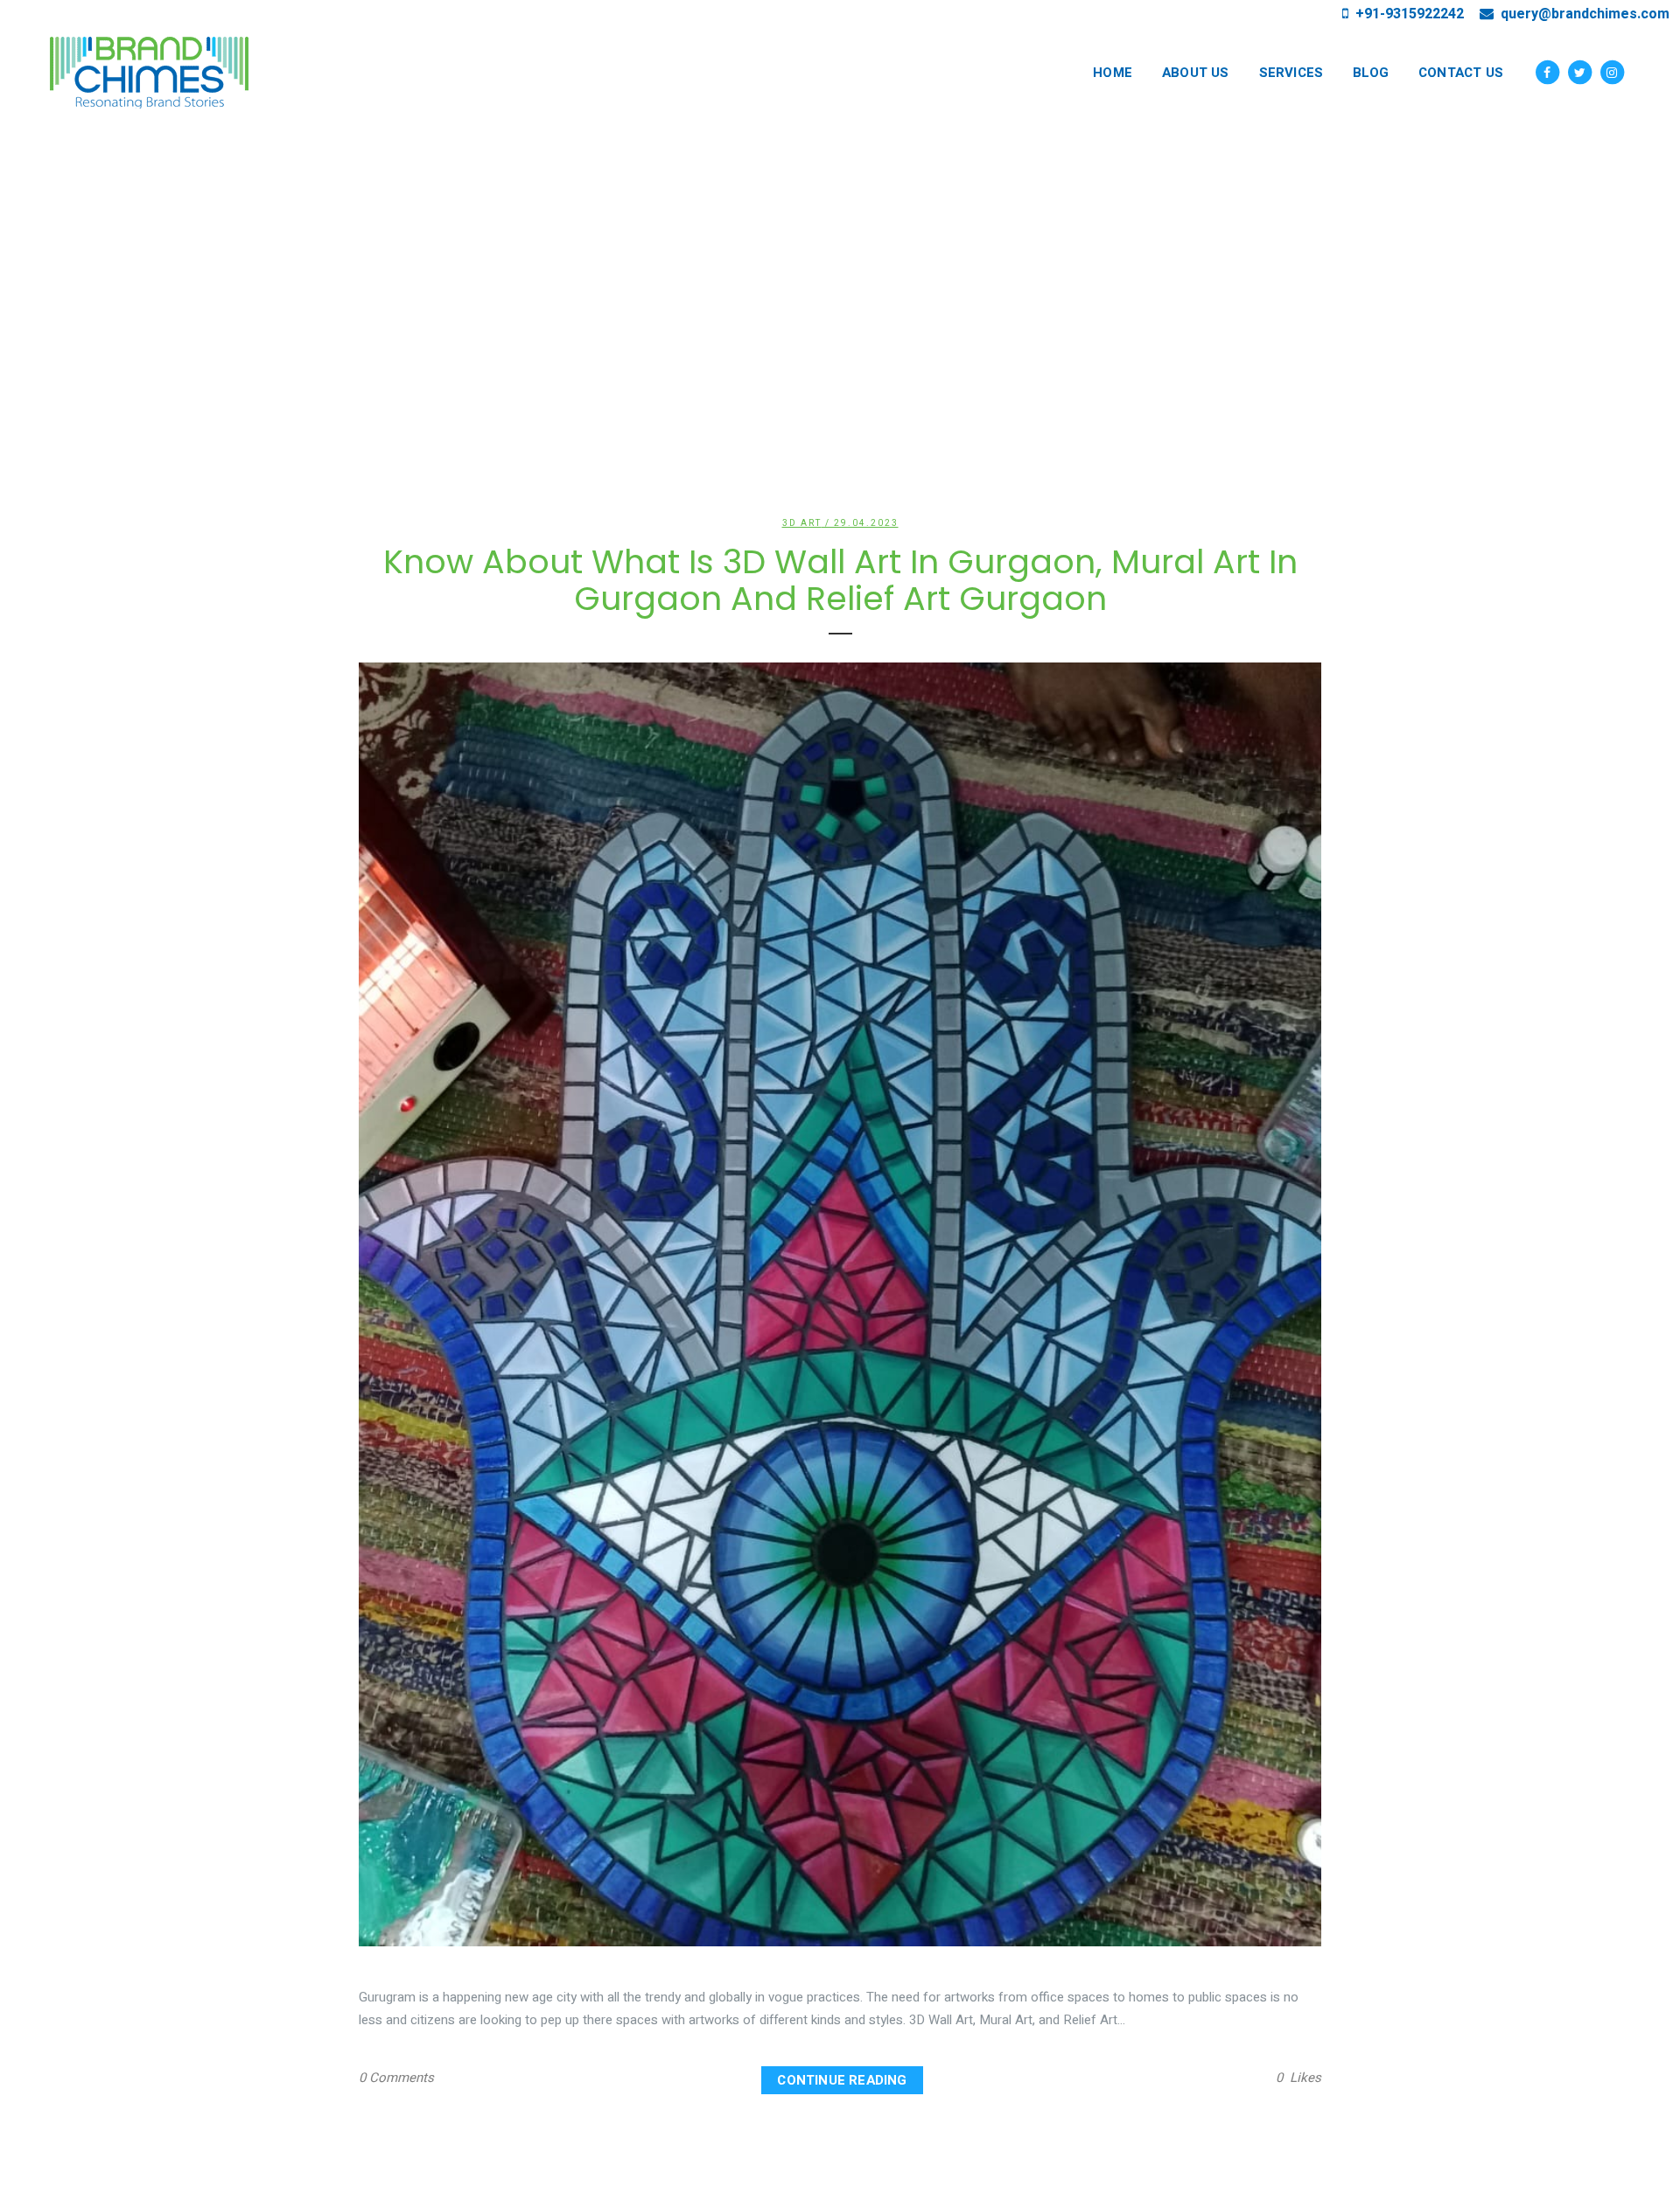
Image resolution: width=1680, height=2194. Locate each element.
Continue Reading (842, 2080)
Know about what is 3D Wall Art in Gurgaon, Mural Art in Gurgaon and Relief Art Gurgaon (840, 580)
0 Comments (396, 2078)
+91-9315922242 (1406, 14)
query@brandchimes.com (1582, 14)
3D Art (802, 523)
